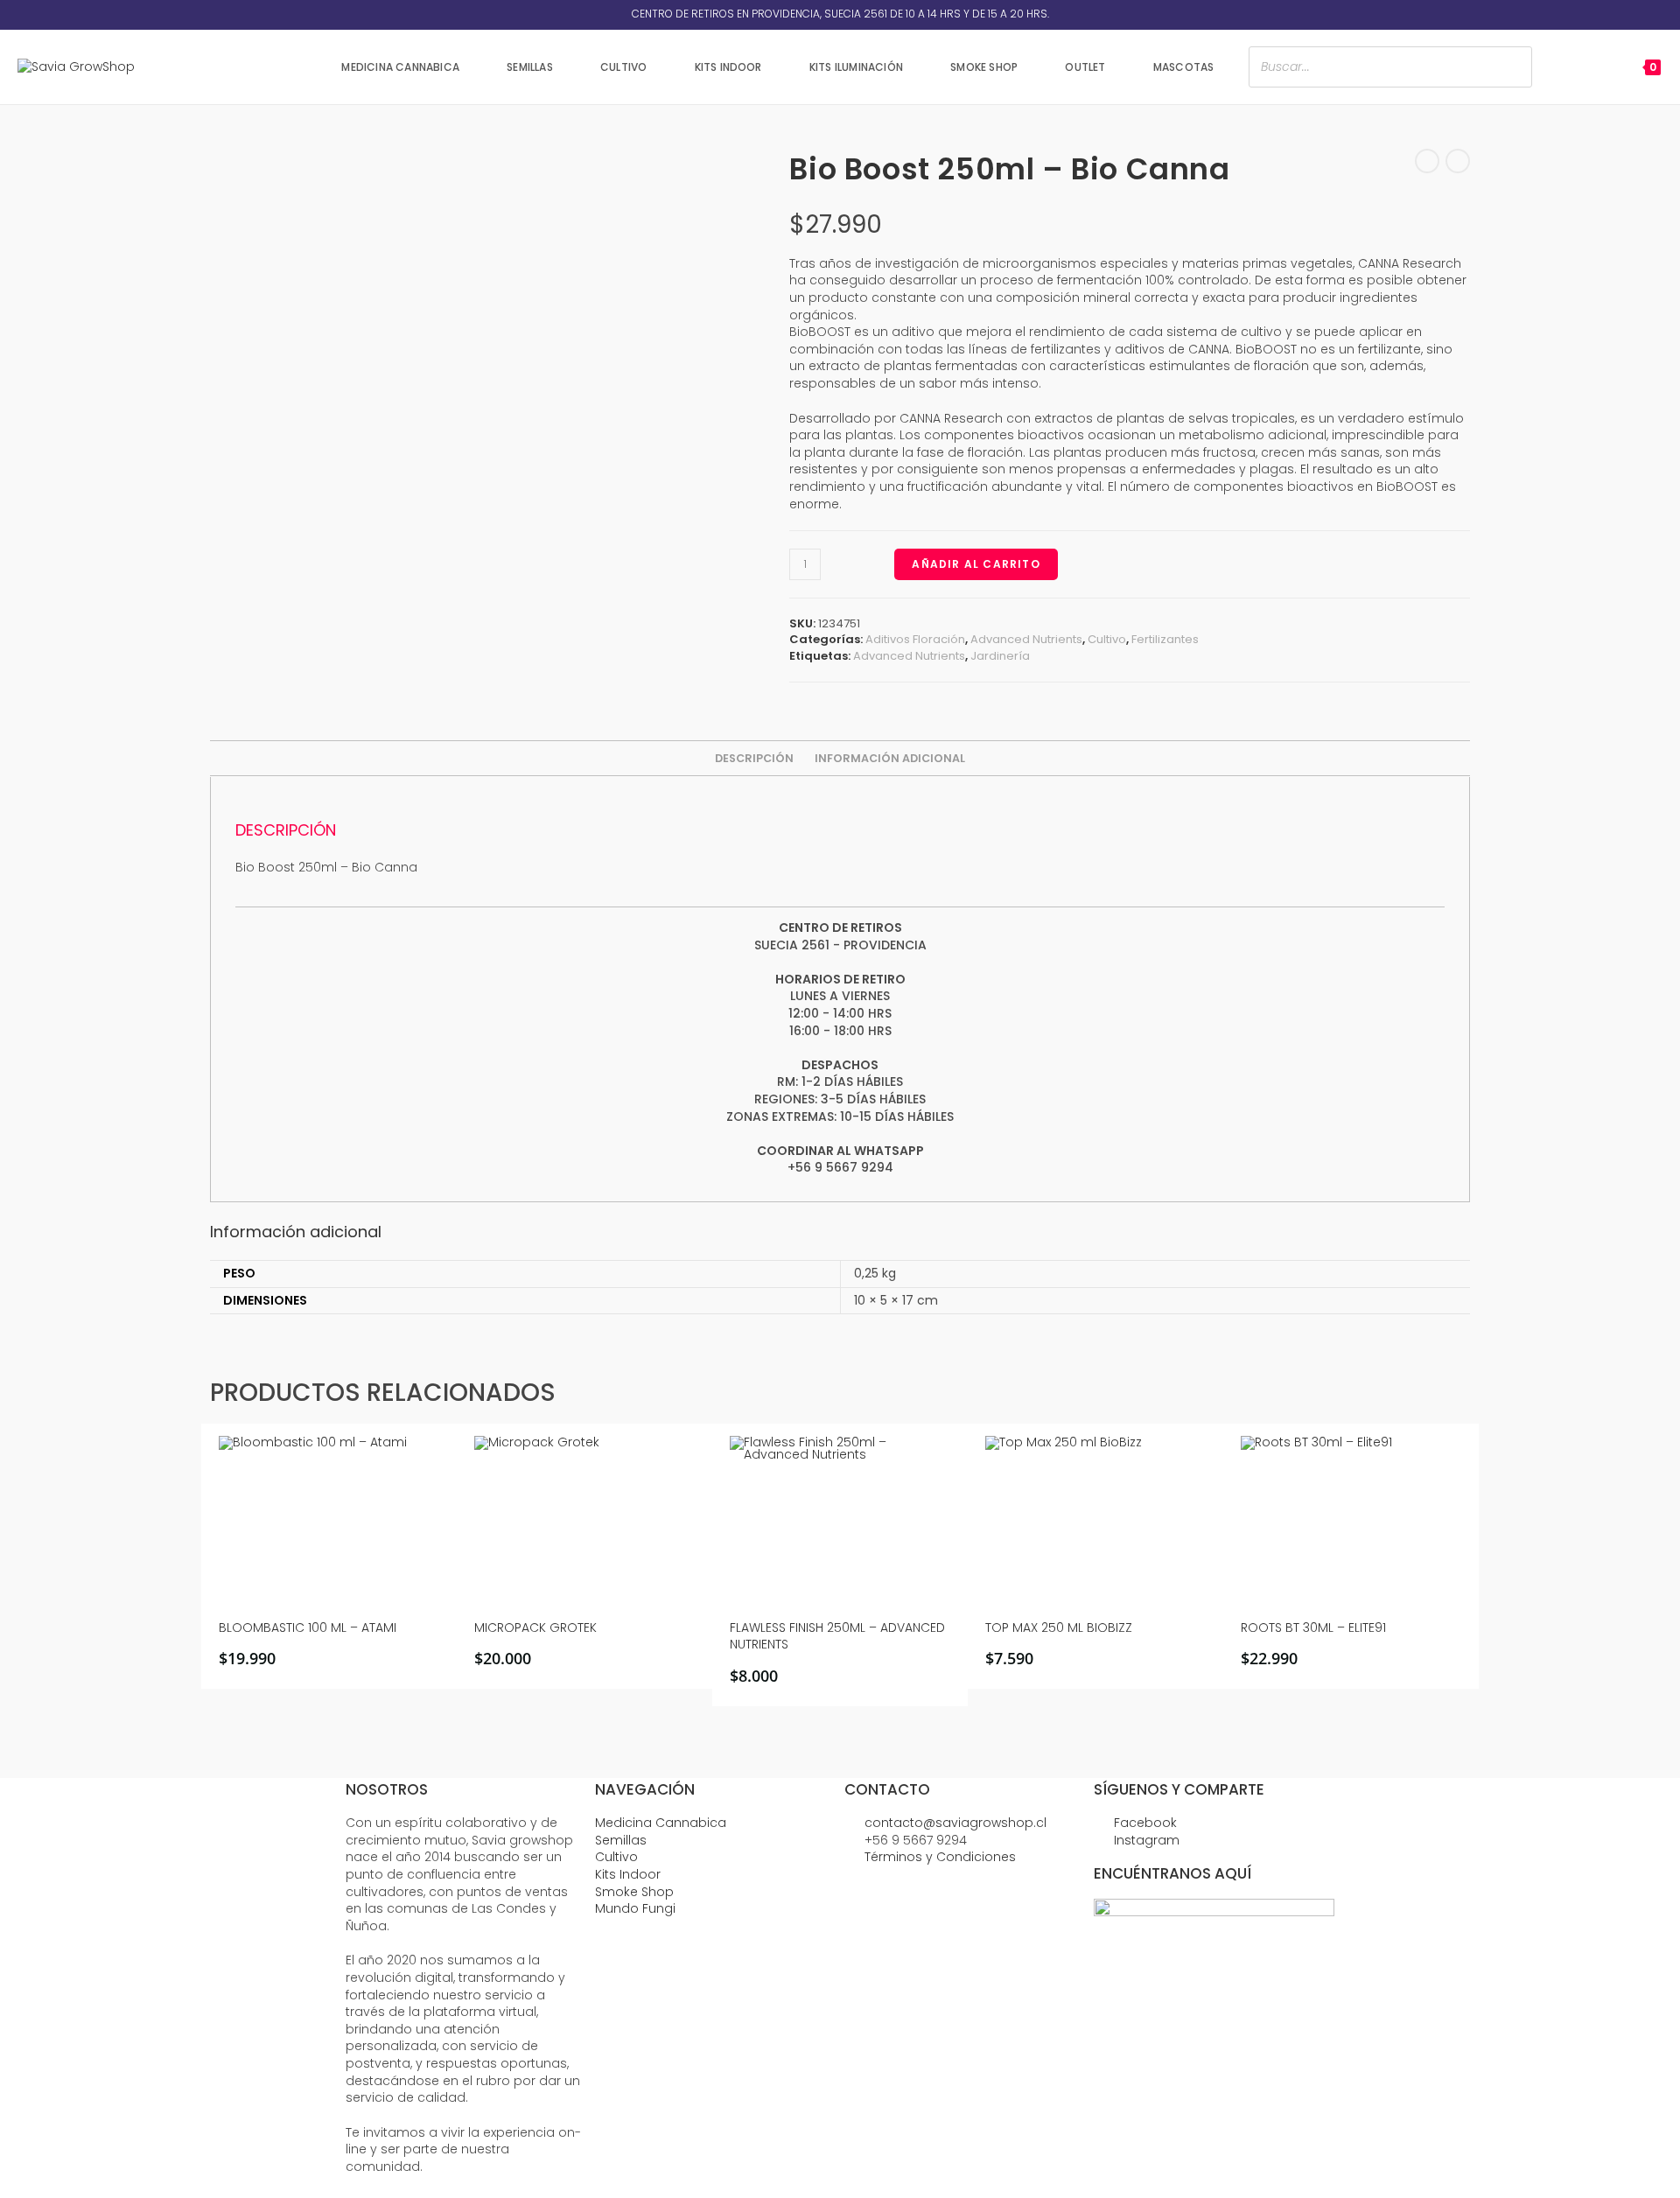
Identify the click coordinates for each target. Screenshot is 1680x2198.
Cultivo (1107, 639)
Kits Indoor (628, 1874)
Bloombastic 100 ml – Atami (308, 1628)
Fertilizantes (1165, 639)
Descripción (754, 758)
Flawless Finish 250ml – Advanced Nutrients (837, 1637)
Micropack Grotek (535, 1628)
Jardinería (1000, 656)
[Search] (1514, 67)
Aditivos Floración (915, 639)
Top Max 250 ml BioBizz (1059, 1628)
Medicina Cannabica (661, 1823)
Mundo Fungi (635, 1908)
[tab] (754, 759)
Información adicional (890, 758)
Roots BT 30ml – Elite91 (1313, 1628)
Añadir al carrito (976, 564)
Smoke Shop (634, 1892)
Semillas (621, 1840)
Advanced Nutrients (1026, 639)
